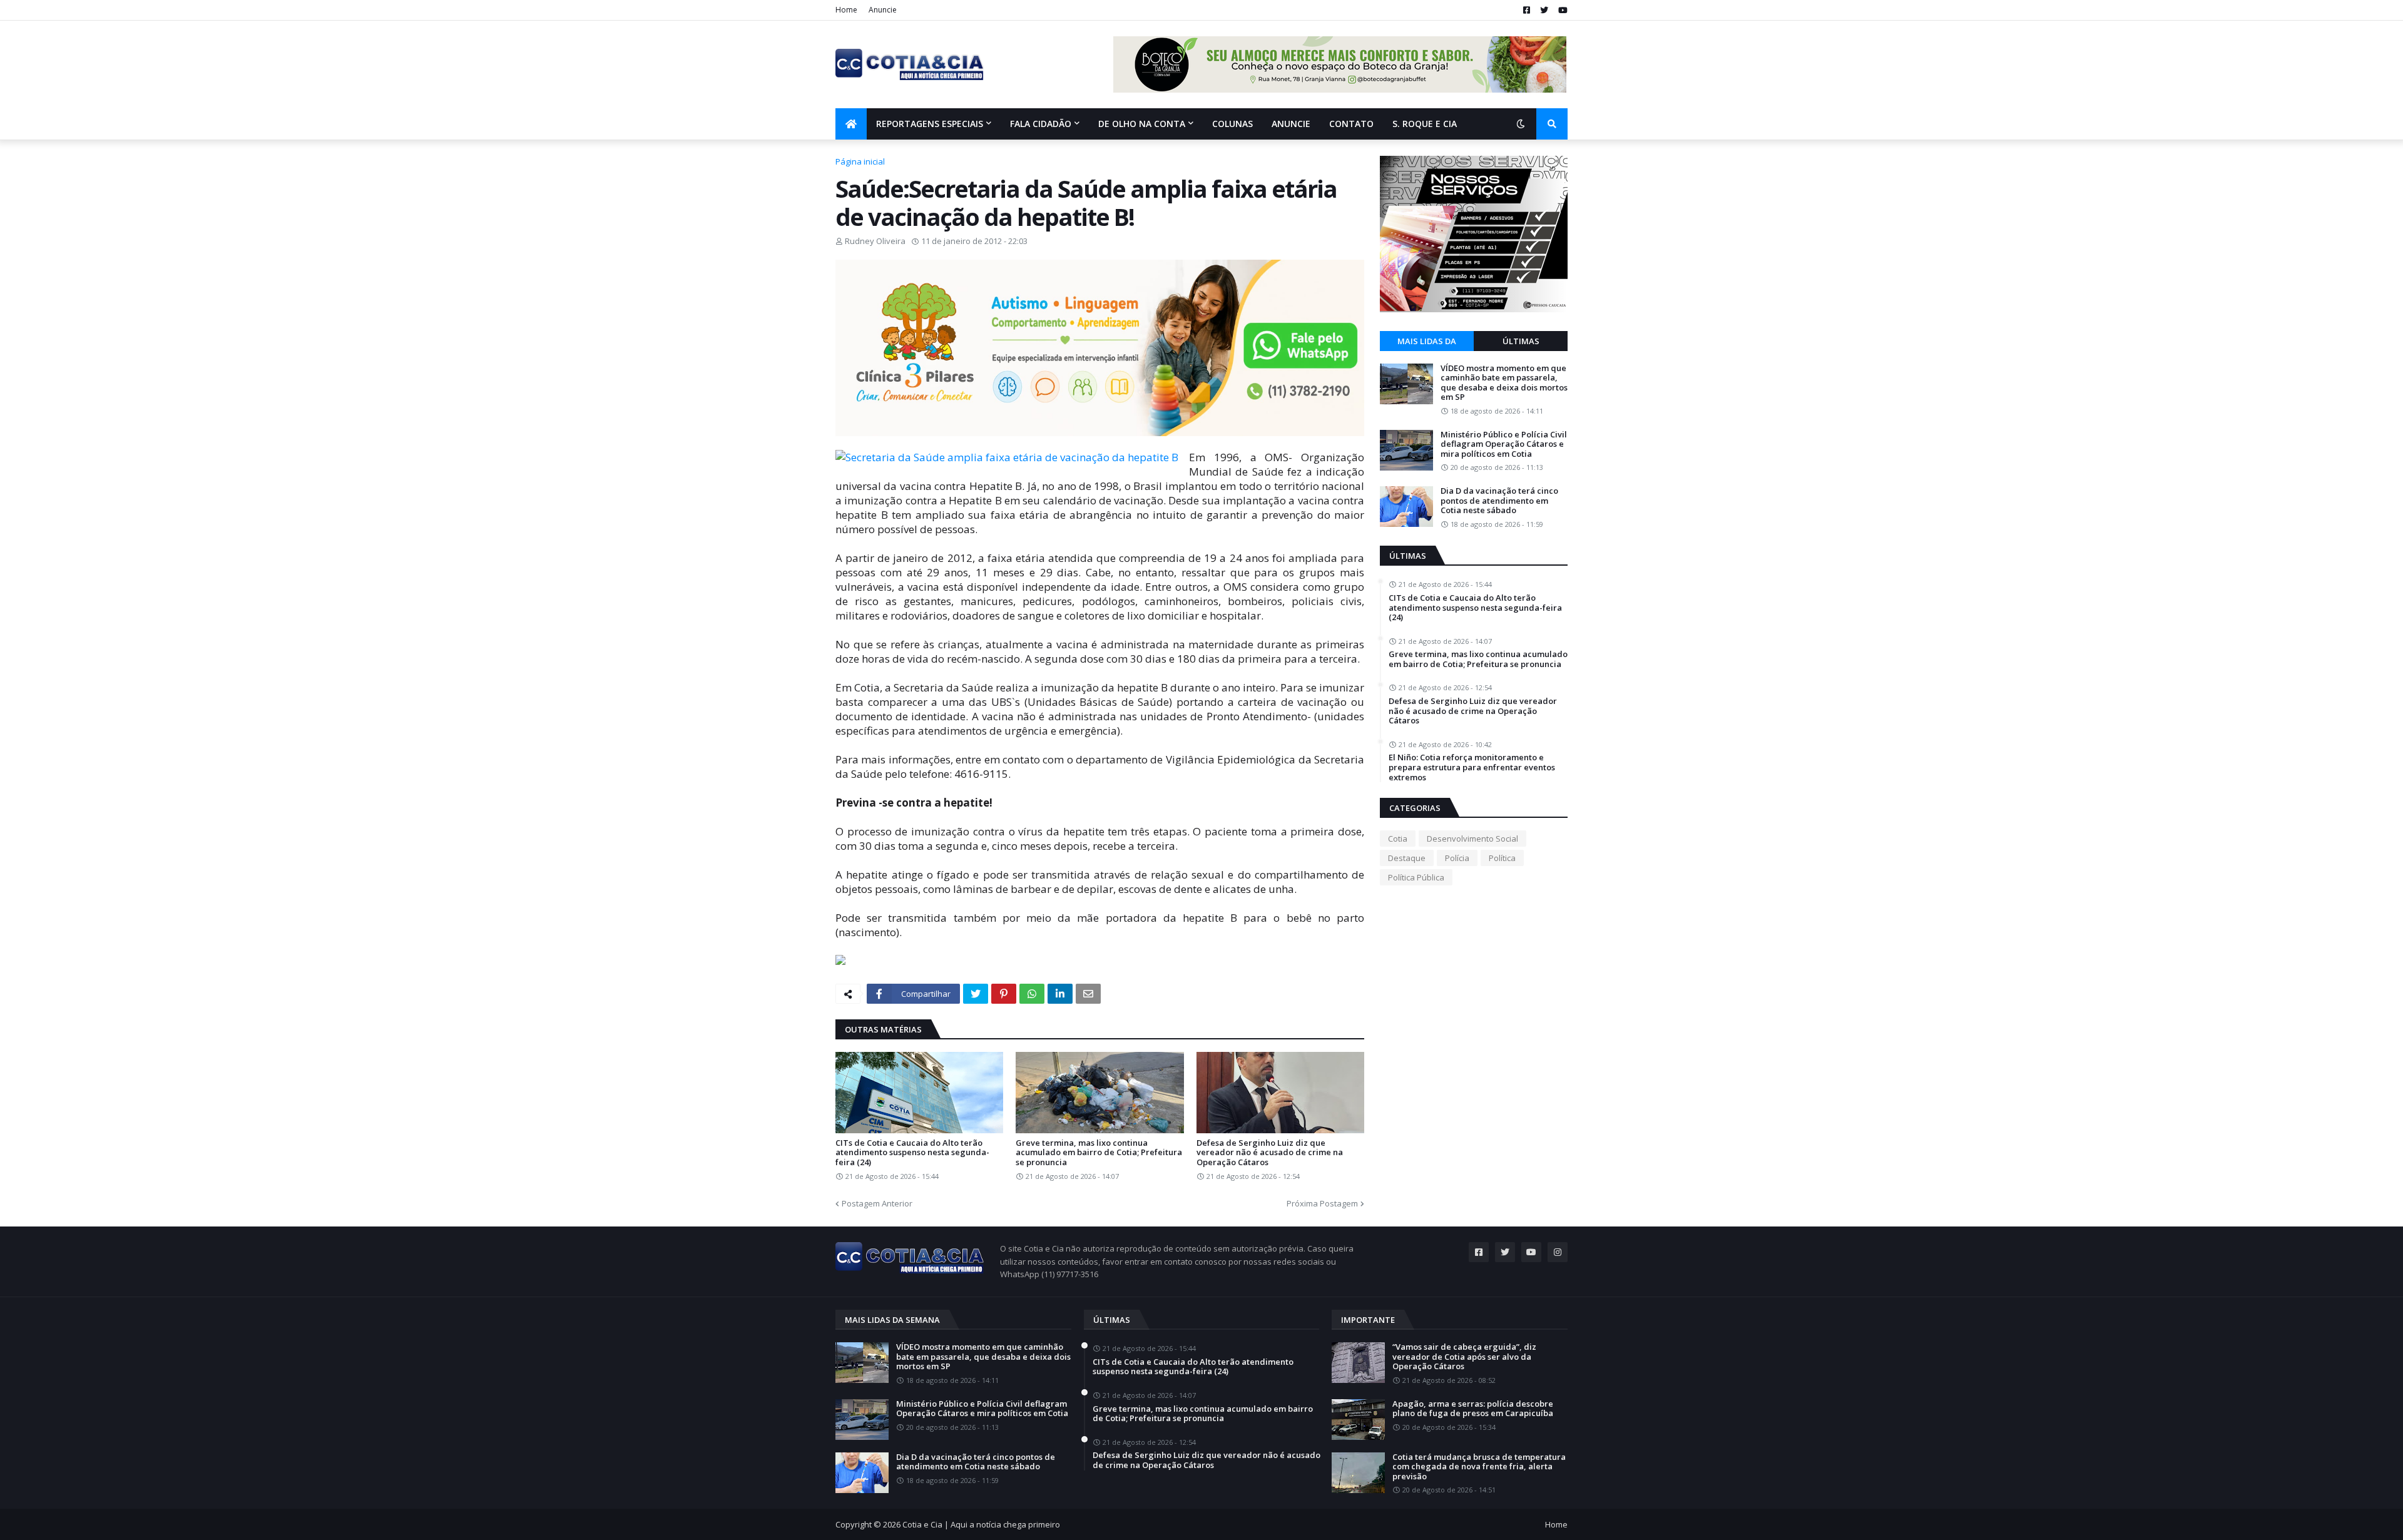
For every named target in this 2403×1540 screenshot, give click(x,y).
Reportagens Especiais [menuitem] (930, 124)
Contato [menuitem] (1351, 124)
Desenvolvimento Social (1472, 839)
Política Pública (1416, 877)
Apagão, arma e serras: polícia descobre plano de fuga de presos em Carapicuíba (1473, 1409)
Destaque (1407, 858)
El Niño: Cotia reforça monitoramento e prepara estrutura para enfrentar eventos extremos (1472, 767)
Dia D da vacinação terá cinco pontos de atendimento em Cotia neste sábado (1499, 501)
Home (846, 10)
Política (1502, 858)
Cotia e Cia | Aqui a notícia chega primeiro (981, 1524)
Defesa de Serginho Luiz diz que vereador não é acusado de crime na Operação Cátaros (1270, 1153)
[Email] (1088, 994)
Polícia (1457, 858)
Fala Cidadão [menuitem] (1041, 124)
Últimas (1521, 341)
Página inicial (860, 161)
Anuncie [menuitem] (1291, 124)
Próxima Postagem (1322, 1203)
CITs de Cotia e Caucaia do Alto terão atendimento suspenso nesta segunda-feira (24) (912, 1153)
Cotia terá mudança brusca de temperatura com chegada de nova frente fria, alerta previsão (1479, 1467)
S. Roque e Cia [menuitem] (1425, 124)
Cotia (1398, 839)
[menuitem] (851, 124)
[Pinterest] (1004, 994)
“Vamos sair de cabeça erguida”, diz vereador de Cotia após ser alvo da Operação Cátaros (1464, 1357)
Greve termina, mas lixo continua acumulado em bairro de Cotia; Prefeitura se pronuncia (1099, 1153)
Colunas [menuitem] (1232, 124)
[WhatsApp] (1032, 994)
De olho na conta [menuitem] (1142, 124)
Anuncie (883, 10)
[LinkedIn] (1060, 994)
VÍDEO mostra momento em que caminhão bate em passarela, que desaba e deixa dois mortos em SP (1504, 383)
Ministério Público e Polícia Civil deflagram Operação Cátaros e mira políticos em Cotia (1504, 445)
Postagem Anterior (877, 1203)
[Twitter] (976, 994)
